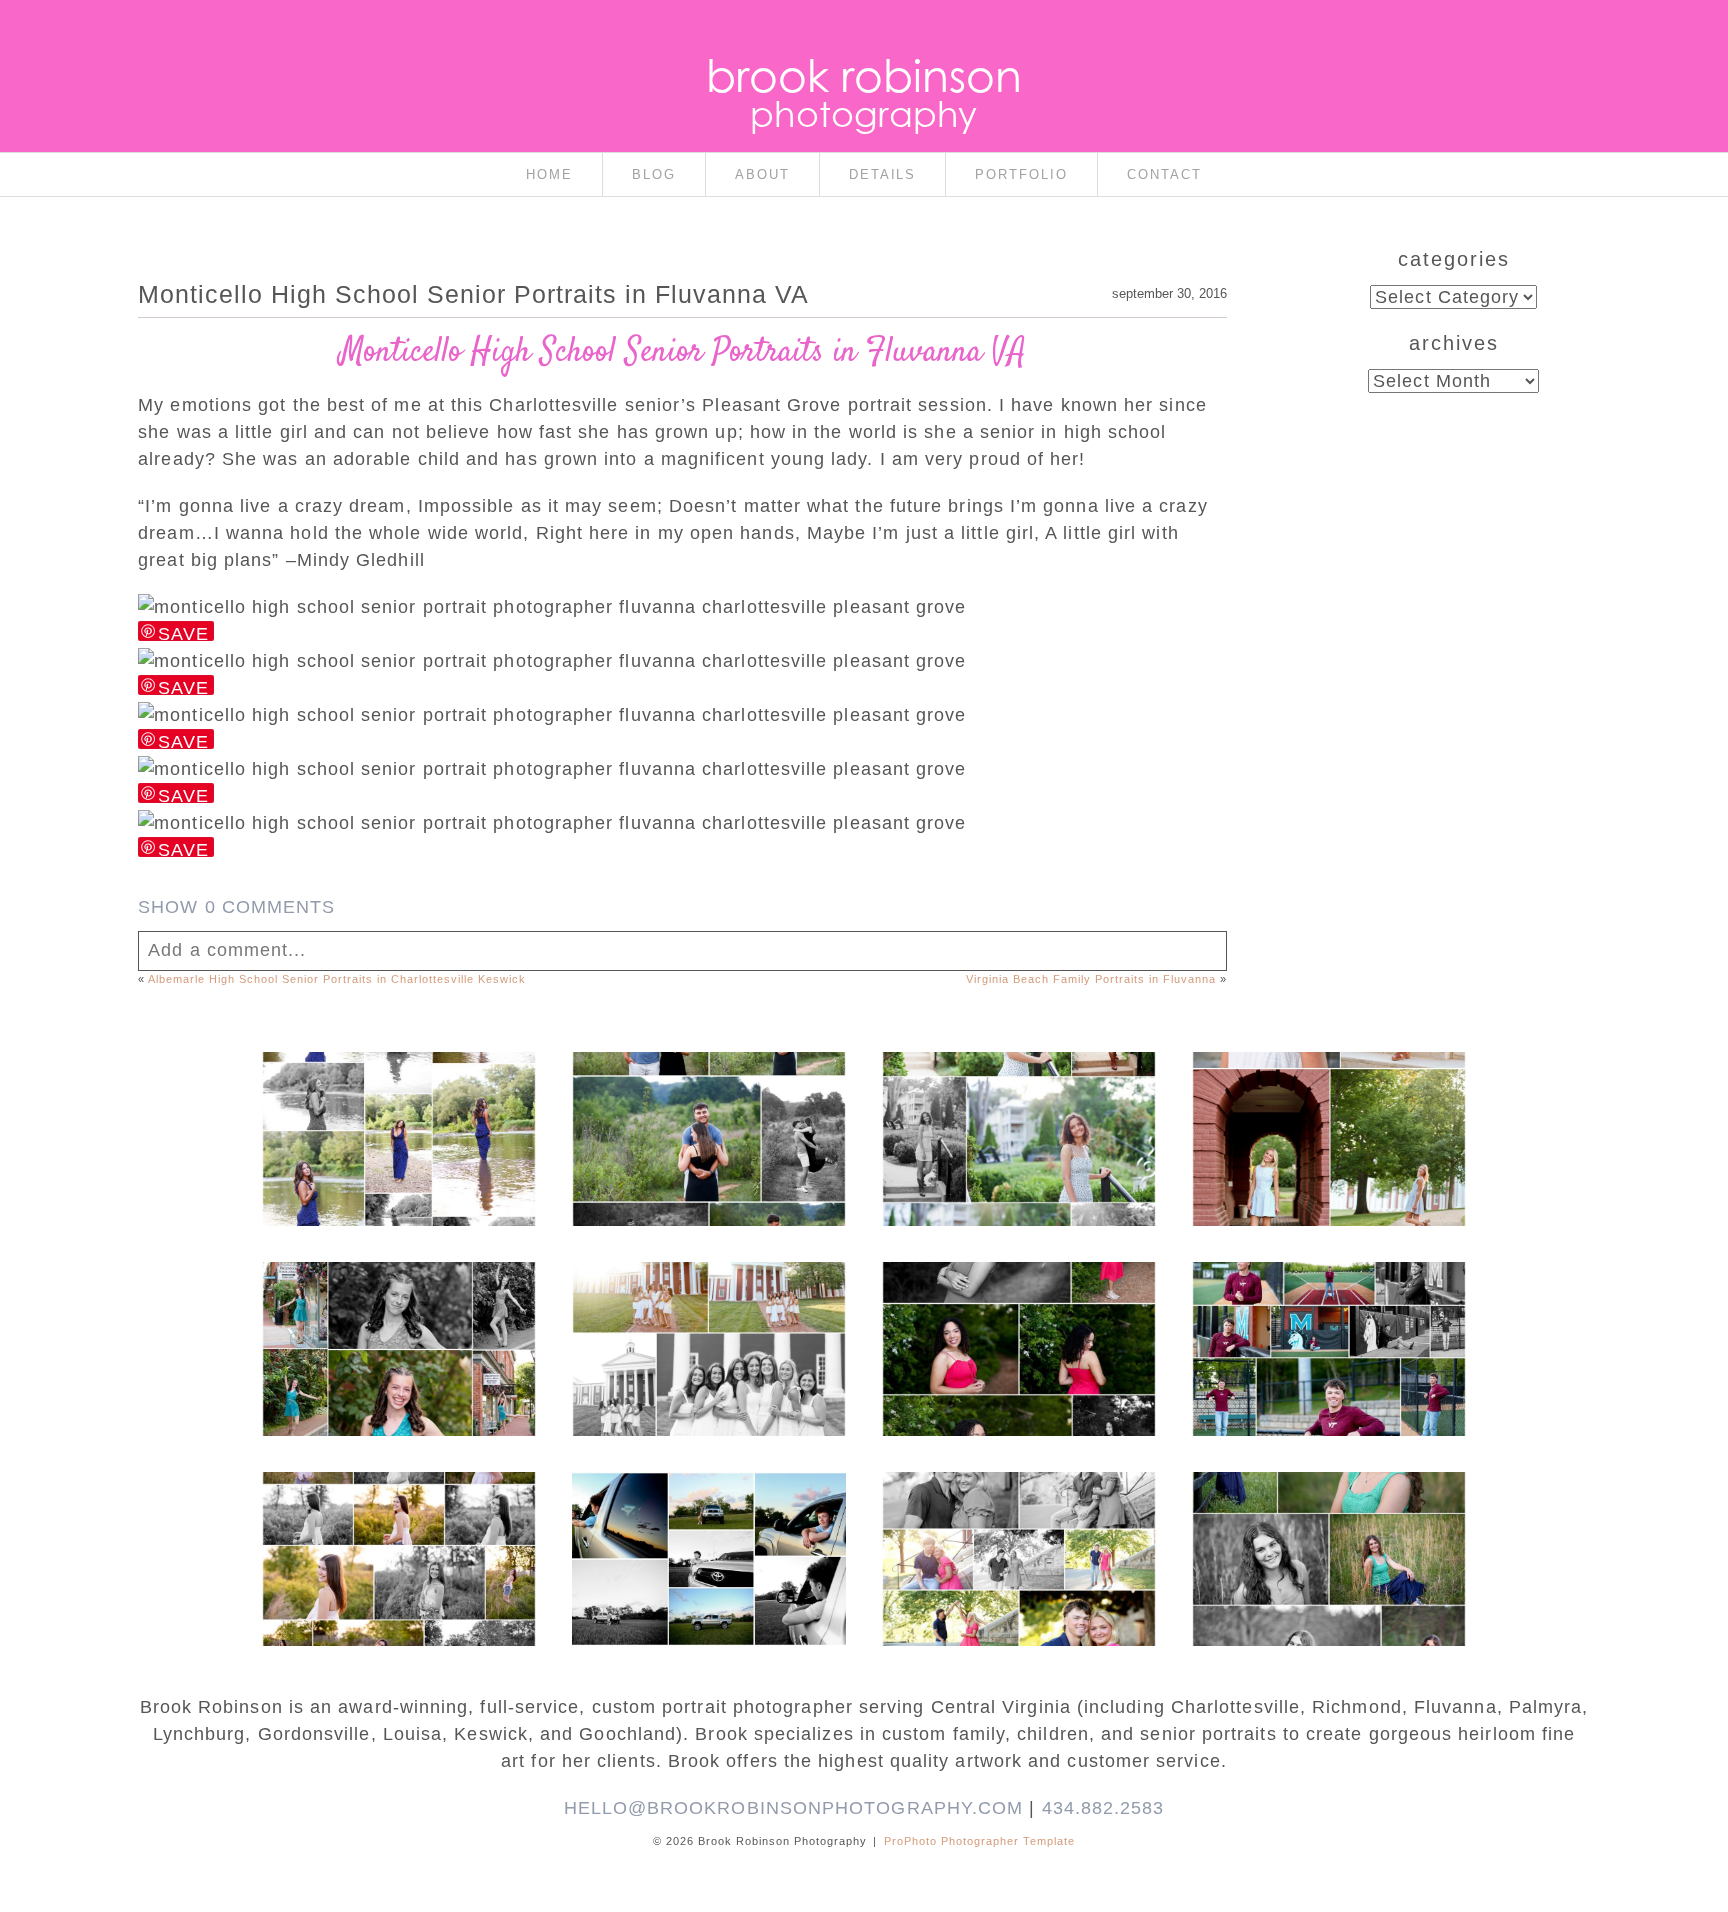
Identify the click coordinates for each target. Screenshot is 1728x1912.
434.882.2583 (1103, 1808)
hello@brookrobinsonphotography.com (794, 1808)
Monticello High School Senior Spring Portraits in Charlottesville (1328, 1519)
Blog (654, 174)
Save (183, 632)
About (762, 174)
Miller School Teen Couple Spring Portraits (1017, 1509)
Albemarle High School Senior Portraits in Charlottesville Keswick (336, 979)
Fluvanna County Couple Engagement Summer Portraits (708, 1099)
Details (883, 174)
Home (549, 174)
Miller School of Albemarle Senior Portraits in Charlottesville (1328, 1319)
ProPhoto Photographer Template (979, 1841)
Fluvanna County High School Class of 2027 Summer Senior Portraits (397, 1099)
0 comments (236, 907)
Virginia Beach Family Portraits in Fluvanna (1091, 979)
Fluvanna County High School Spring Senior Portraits (397, 1519)
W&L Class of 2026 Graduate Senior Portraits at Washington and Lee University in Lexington (1328, 1119)
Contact (1164, 174)
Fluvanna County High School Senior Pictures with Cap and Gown (707, 1519)
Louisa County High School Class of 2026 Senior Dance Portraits (398, 1309)
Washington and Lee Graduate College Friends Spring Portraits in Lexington (708, 1319)
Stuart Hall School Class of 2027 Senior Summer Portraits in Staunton (1017, 1099)
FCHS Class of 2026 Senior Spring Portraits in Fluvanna (1018, 1309)
